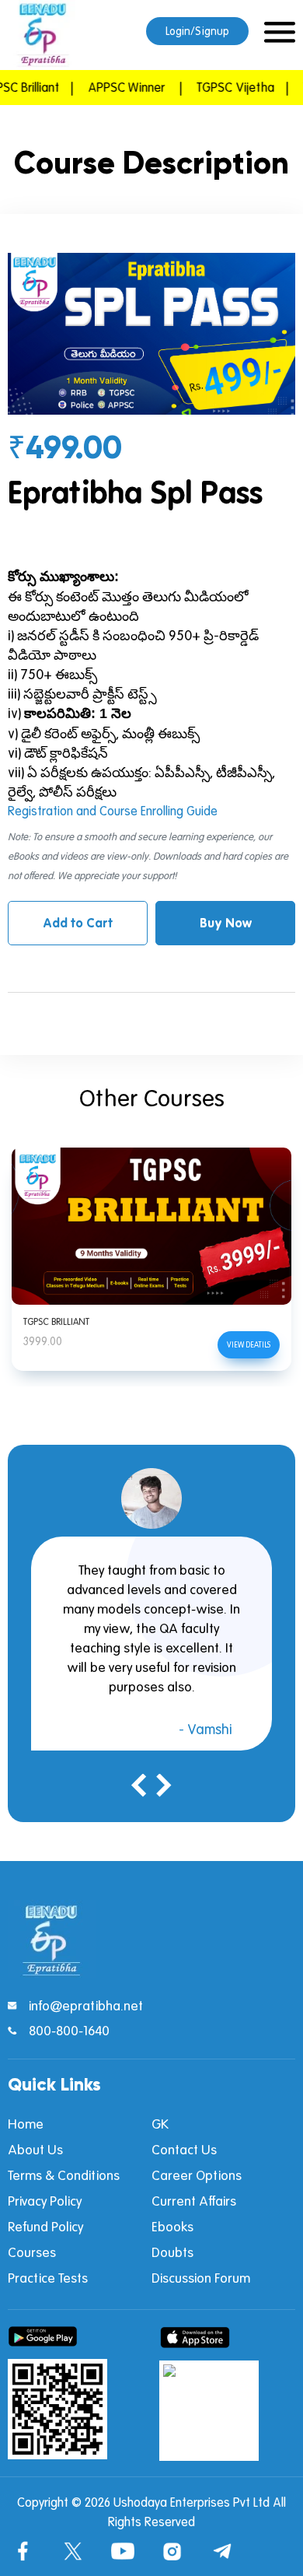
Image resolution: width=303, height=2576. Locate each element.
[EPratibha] (43, 35)
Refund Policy (45, 2226)
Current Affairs (194, 2201)
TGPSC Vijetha (220, 87)
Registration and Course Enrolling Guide (113, 811)
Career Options (197, 2175)
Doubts (172, 2252)
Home (26, 2124)
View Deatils (249, 1344)
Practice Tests (48, 2278)
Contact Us (184, 2149)
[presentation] (140, 1788)
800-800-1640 (69, 2030)
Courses (32, 2252)
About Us (35, 2149)
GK (160, 2124)
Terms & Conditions (64, 2175)
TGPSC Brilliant (56, 1321)
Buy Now (226, 923)
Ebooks (172, 2226)
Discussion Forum (201, 2278)
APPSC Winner (111, 87)
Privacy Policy (45, 2201)
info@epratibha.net (86, 2005)
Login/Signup (197, 31)
